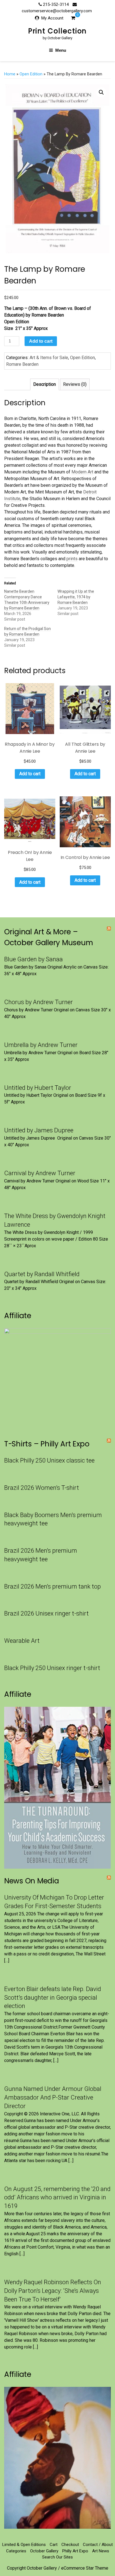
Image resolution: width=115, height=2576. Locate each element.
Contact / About (98, 2545)
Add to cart (41, 341)
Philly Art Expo (75, 2551)
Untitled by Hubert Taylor (38, 1088)
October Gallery (44, 2551)
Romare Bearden (23, 364)
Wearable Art (22, 1641)
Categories (16, 2551)
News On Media (32, 1881)
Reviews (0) (75, 384)
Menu (61, 50)
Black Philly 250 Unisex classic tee (49, 1460)
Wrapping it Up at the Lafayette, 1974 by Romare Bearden (76, 597)
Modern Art (82, 472)
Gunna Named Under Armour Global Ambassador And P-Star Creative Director (53, 2097)
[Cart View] (73, 19)
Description (45, 384)
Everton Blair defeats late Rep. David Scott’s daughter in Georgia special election (53, 1998)
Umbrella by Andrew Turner (41, 1045)
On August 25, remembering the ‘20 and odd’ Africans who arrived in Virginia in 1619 (57, 2198)
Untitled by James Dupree (39, 1130)
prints (72, 559)
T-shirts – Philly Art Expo (47, 1444)
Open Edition (31, 74)
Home (10, 74)
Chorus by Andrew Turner (39, 1002)
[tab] (45, 384)
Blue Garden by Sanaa (33, 959)
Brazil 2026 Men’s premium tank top (52, 1586)
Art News (101, 2551)
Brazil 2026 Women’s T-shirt (42, 1488)
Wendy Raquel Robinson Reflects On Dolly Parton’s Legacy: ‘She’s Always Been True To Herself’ (53, 2291)
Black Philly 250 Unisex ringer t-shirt (52, 1668)
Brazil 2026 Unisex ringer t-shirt (46, 1613)
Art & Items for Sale (49, 358)
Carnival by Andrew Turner (40, 1173)
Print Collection (58, 31)
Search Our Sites (57, 2557)
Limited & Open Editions (24, 2545)
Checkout (70, 2545)
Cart (54, 2545)
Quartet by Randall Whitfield (42, 1274)
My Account (52, 18)
